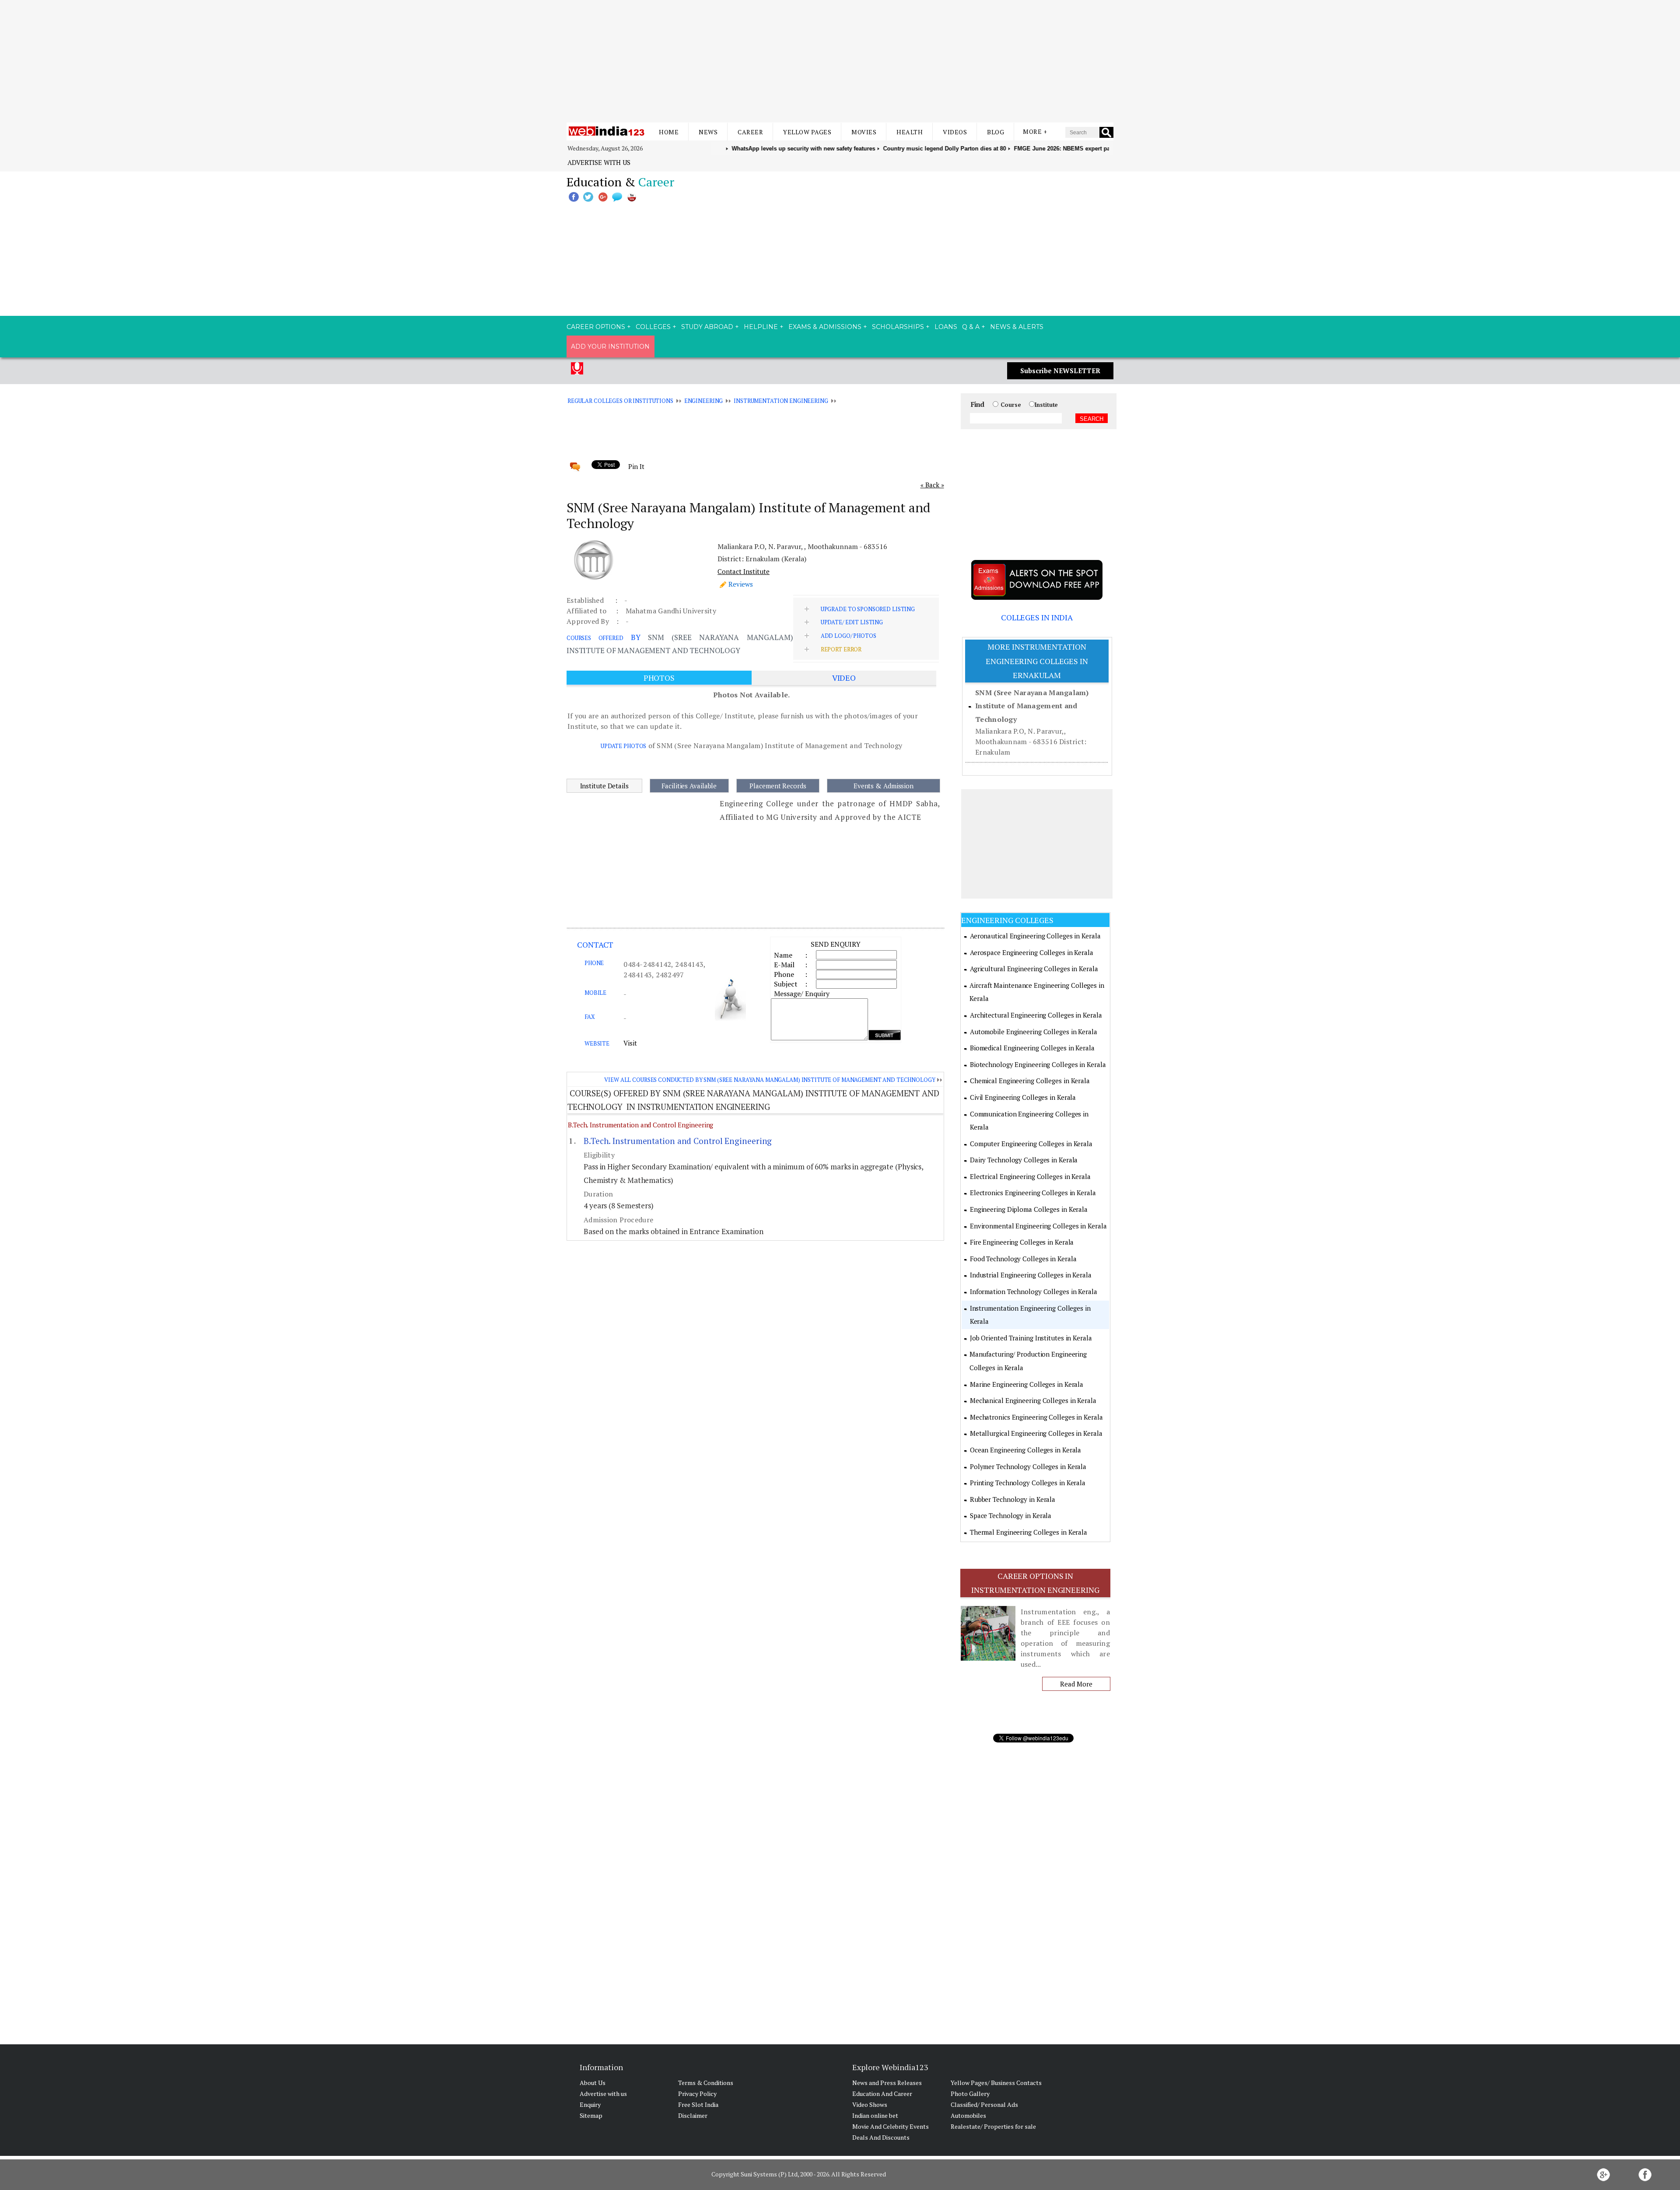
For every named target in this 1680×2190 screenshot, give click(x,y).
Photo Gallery (970, 2094)
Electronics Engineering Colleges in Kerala (1033, 1193)
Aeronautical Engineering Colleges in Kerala (1035, 936)
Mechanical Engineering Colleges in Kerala (1033, 1400)
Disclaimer (693, 2115)
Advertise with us (599, 162)
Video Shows (870, 2104)
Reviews (741, 584)
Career (750, 132)
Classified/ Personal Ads (984, 2104)
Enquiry (590, 2104)
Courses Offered (595, 638)
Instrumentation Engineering (781, 401)
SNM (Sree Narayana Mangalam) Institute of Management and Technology (1032, 706)
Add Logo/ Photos (849, 636)
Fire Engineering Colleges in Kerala (1022, 1242)
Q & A (971, 327)
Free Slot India (698, 2104)
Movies (864, 132)
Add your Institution (610, 346)
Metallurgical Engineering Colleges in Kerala (1036, 1433)
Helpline (761, 327)
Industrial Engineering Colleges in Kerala (1031, 1275)
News (708, 132)
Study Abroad (707, 327)
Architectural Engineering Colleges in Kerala (1036, 1015)
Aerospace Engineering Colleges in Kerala (1032, 952)
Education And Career (882, 2094)
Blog (996, 132)
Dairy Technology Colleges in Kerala (1024, 1160)
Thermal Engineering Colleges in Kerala (1029, 1532)
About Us (593, 2083)
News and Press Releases (887, 2083)
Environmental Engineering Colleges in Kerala (1038, 1226)
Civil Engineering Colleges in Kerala (1023, 1097)
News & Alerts (1017, 327)
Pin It (636, 466)
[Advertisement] (840, 61)
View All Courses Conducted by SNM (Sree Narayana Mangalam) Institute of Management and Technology (770, 1080)
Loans (946, 327)
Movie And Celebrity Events (891, 2126)
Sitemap (591, 2115)
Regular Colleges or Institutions (620, 401)
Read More (1076, 1684)
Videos (955, 132)
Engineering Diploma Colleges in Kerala (1029, 1209)
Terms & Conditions (706, 2083)
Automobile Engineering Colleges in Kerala (1034, 1032)
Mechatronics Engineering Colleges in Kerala (1036, 1417)
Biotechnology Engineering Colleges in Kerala (1038, 1064)
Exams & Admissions (825, 327)
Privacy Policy (697, 2094)
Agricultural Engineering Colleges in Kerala (1034, 969)
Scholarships (898, 327)
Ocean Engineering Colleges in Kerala (1025, 1450)
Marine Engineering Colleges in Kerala (1027, 1384)
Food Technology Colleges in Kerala (1023, 1259)
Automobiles (968, 2115)
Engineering (704, 401)
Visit (630, 1043)
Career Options (596, 327)
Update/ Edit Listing (852, 622)
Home (669, 132)
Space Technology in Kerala (1011, 1515)
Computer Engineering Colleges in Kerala (1031, 1144)
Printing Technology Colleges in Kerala (1028, 1483)
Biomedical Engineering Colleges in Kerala (1032, 1048)
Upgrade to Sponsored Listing (868, 609)
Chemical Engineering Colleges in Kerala (1030, 1081)
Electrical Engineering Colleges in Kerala (1030, 1176)
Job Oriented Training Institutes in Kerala (1031, 1338)
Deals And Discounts (881, 2137)
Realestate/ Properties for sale (993, 2126)
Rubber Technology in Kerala (1013, 1499)
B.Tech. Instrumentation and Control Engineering (640, 1125)
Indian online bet (875, 2115)
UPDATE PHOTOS (623, 746)
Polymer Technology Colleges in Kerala (1028, 1466)
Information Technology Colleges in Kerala (1034, 1291)
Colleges (653, 327)
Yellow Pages (807, 132)
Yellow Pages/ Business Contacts (996, 2083)
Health (910, 132)
